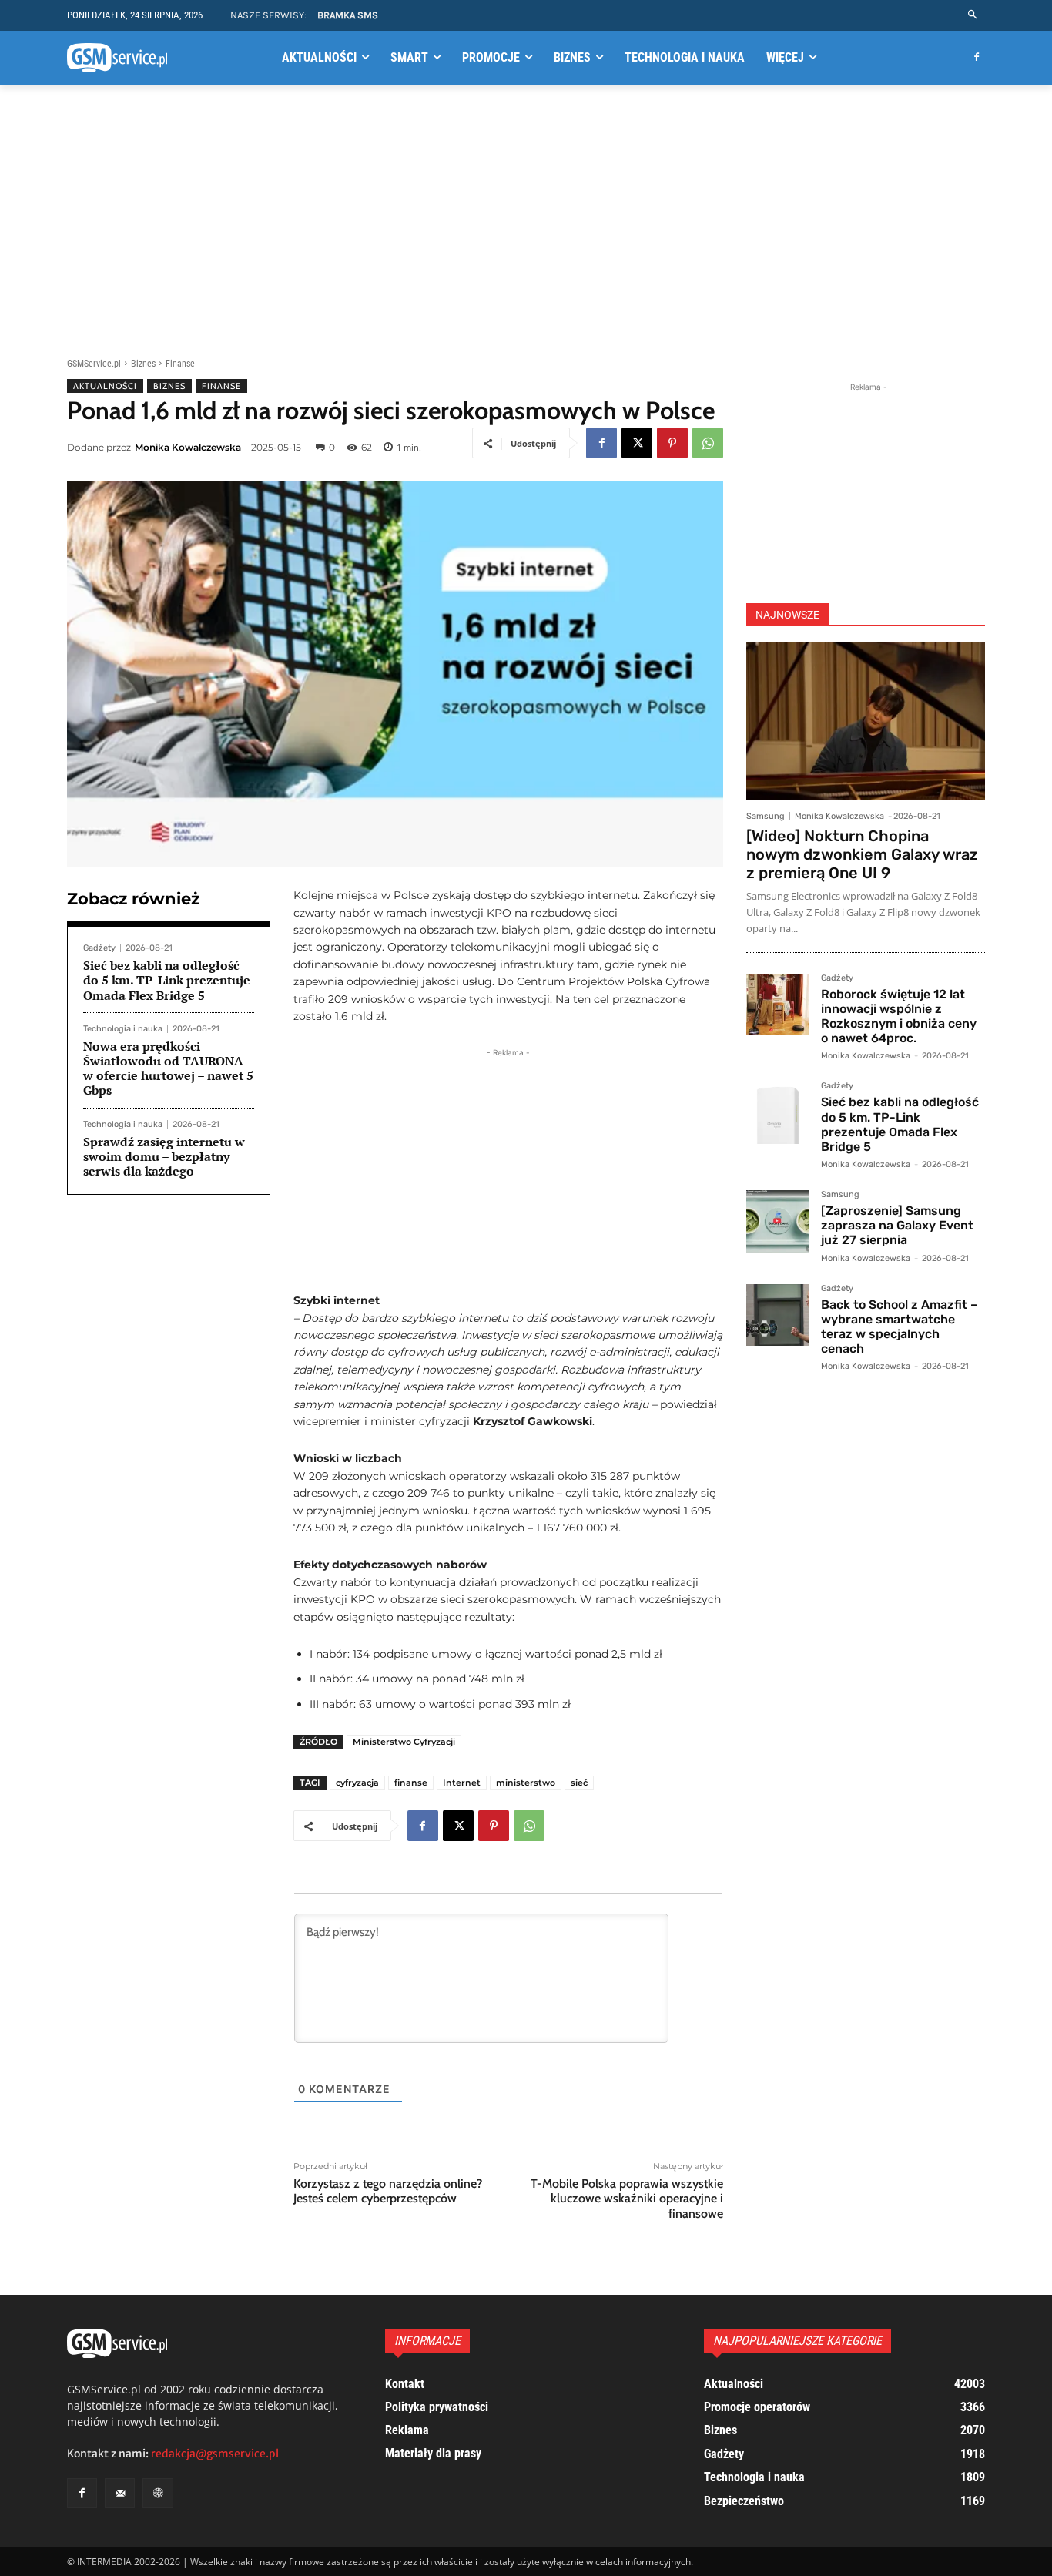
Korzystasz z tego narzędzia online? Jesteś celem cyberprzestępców (388, 2191)
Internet (462, 1783)
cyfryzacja (357, 1783)
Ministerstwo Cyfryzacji (404, 1742)
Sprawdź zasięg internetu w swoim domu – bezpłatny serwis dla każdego (164, 1156)
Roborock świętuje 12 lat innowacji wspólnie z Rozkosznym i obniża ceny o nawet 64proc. (899, 1016)
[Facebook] (976, 58)
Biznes (143, 364)
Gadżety (99, 948)
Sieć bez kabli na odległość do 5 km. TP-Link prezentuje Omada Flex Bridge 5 (167, 980)
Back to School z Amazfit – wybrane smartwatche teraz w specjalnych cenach (899, 1327)
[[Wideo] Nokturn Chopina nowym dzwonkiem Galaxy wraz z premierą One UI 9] (866, 721)
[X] (637, 443)
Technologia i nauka (123, 1029)
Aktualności (105, 386)
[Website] (157, 2493)
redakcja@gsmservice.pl (215, 2454)
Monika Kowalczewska (188, 447)
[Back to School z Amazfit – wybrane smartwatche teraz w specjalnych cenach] (777, 1315)
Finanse (180, 364)
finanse (411, 1783)
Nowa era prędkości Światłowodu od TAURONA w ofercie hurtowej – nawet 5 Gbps (168, 1068)
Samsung (766, 816)
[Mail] (120, 2493)
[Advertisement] (526, 218)
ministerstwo (526, 1783)
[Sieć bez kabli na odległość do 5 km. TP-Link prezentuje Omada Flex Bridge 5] (777, 1113)
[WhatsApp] (708, 443)
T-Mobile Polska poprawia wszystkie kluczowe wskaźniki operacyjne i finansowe (627, 2198)
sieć (579, 1783)
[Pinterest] (672, 443)
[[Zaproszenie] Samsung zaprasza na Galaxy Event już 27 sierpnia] (777, 1221)
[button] (973, 15)
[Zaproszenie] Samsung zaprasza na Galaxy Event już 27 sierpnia (897, 1225)
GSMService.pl (94, 364)
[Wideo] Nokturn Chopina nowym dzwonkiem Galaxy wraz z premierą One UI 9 (862, 854)
